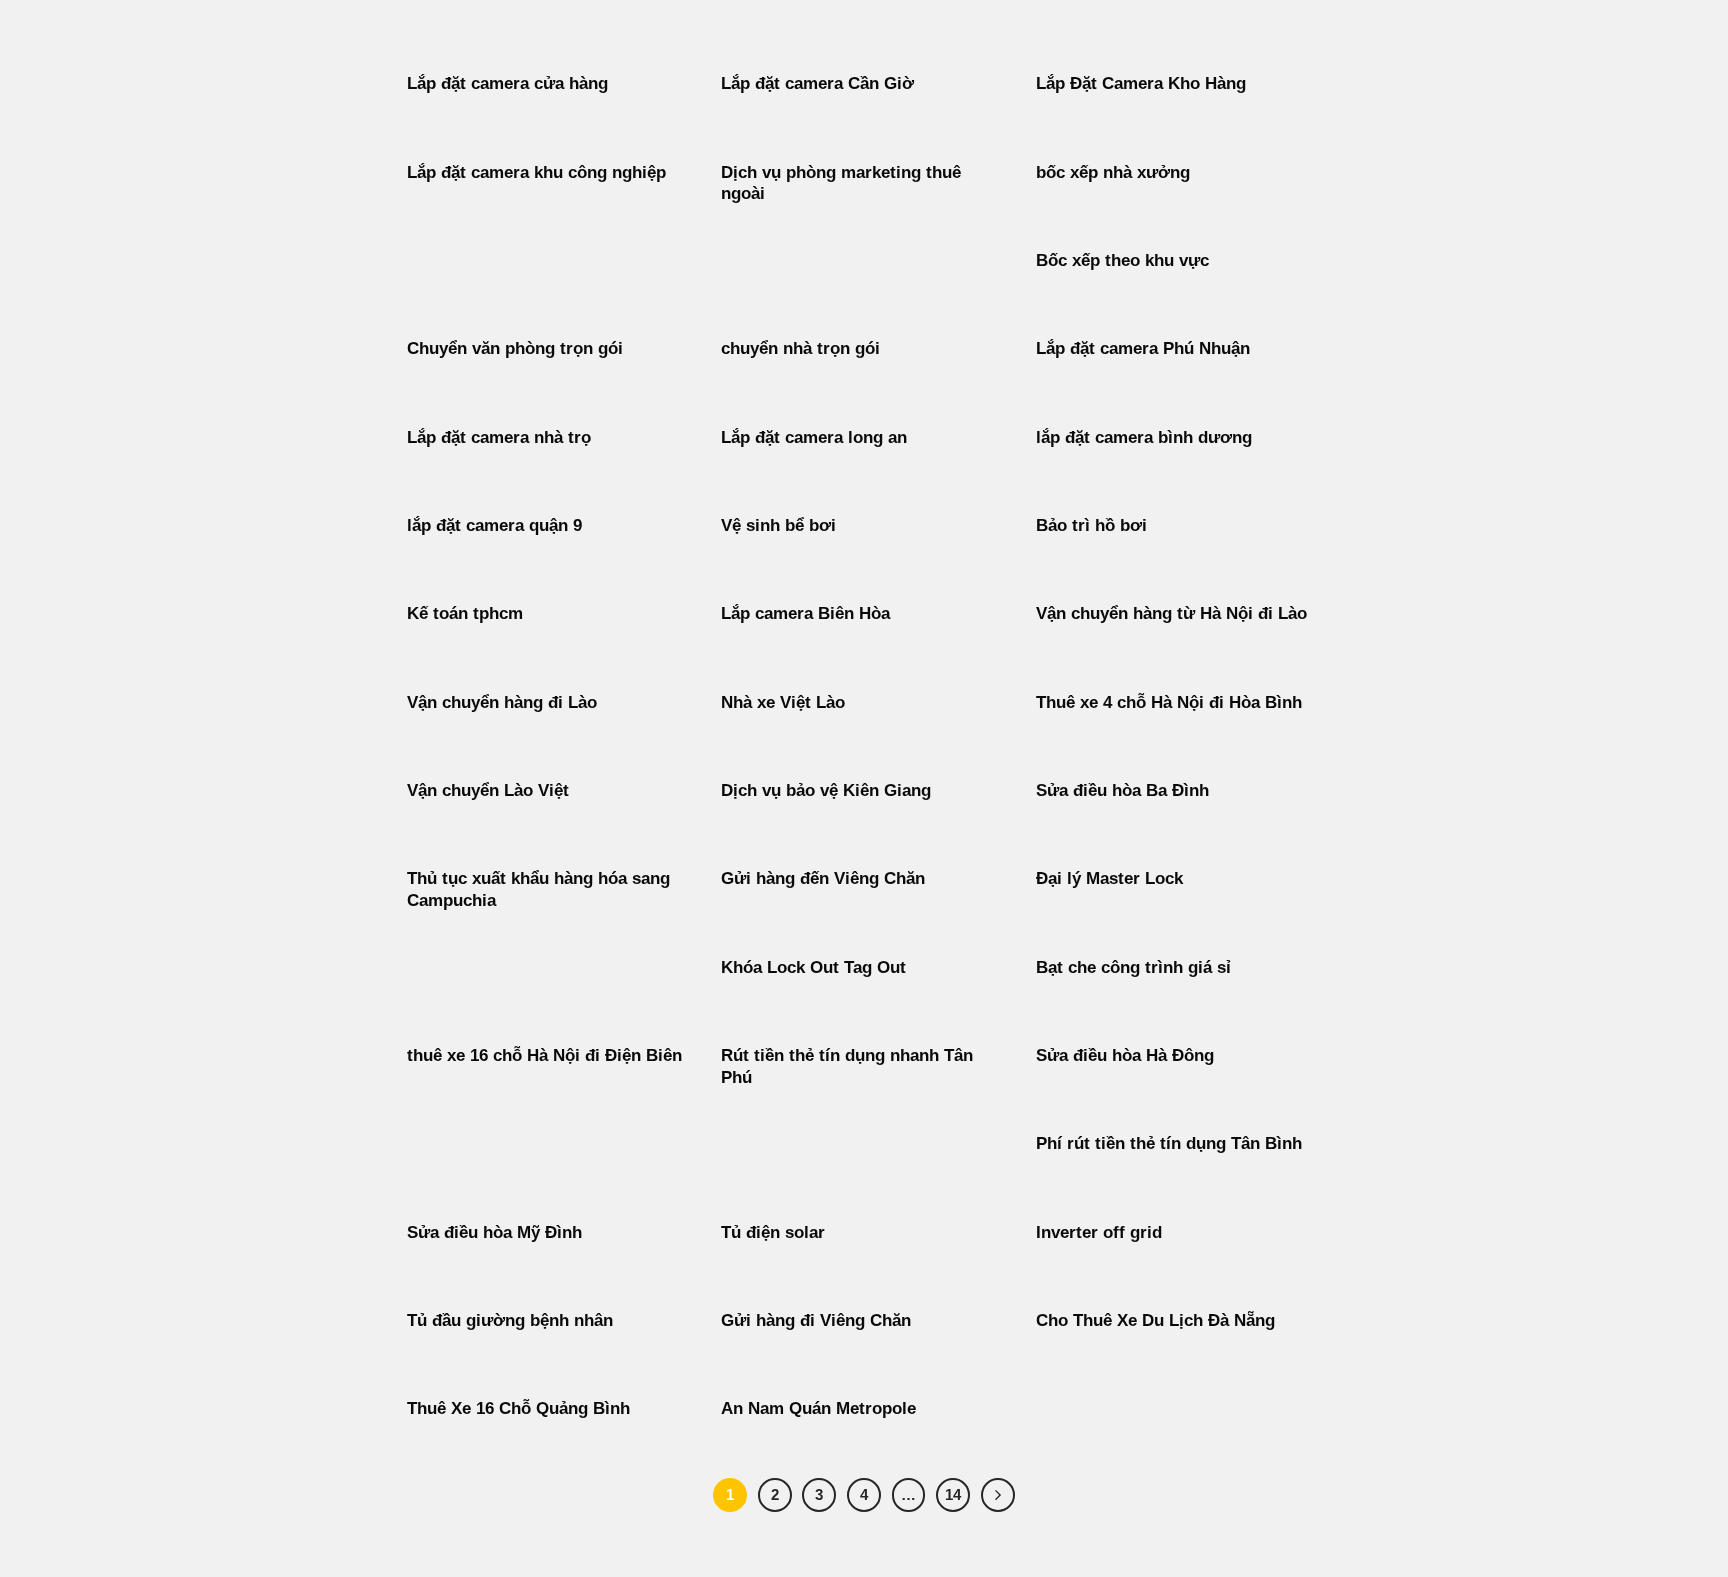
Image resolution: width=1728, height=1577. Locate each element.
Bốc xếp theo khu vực (1122, 260)
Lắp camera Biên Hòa (805, 613)
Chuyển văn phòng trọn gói (515, 348)
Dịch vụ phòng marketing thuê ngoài (841, 183)
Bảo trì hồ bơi (1091, 525)
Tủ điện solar (773, 1232)
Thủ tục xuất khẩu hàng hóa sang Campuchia (538, 889)
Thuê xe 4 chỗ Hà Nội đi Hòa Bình (1169, 702)
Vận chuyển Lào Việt (488, 790)
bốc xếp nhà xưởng (1113, 172)
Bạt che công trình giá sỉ (1133, 967)
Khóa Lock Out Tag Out (813, 967)
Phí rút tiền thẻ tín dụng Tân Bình (1169, 1143)
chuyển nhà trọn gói (800, 348)
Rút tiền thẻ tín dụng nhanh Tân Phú (847, 1066)
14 (953, 1494)
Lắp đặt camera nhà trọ (499, 437)
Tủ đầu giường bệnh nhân (510, 1320)
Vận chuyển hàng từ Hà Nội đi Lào (1171, 613)
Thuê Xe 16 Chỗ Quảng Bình (518, 1408)
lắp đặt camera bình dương (1144, 437)
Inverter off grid (1099, 1232)
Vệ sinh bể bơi (778, 525)
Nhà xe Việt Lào (783, 702)
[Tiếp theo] (998, 1495)
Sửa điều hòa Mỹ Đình (494, 1232)
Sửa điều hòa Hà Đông (1125, 1055)
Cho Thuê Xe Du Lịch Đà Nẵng (1155, 1320)
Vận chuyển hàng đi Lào (502, 702)
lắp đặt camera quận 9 (494, 525)
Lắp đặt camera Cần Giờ (817, 83)
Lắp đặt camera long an (814, 437)
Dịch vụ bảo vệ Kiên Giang (826, 790)
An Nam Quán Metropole (818, 1408)
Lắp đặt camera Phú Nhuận (1143, 348)
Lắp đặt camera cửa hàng (507, 83)
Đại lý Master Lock (1109, 878)
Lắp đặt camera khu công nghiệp (536, 172)
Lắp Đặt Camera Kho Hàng (1141, 83)
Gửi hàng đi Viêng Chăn (816, 1320)
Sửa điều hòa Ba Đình (1122, 790)
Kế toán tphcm (465, 613)
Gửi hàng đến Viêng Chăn (823, 878)
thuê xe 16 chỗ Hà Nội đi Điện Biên (544, 1055)
